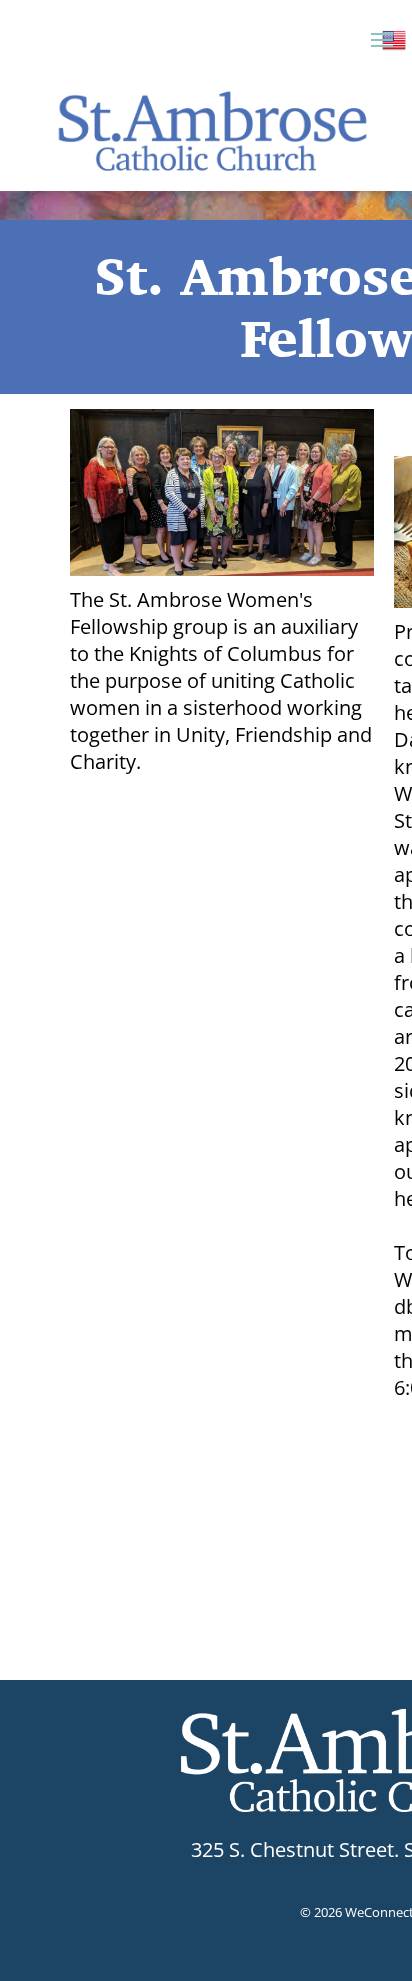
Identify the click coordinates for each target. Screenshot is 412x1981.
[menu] (382, 40)
